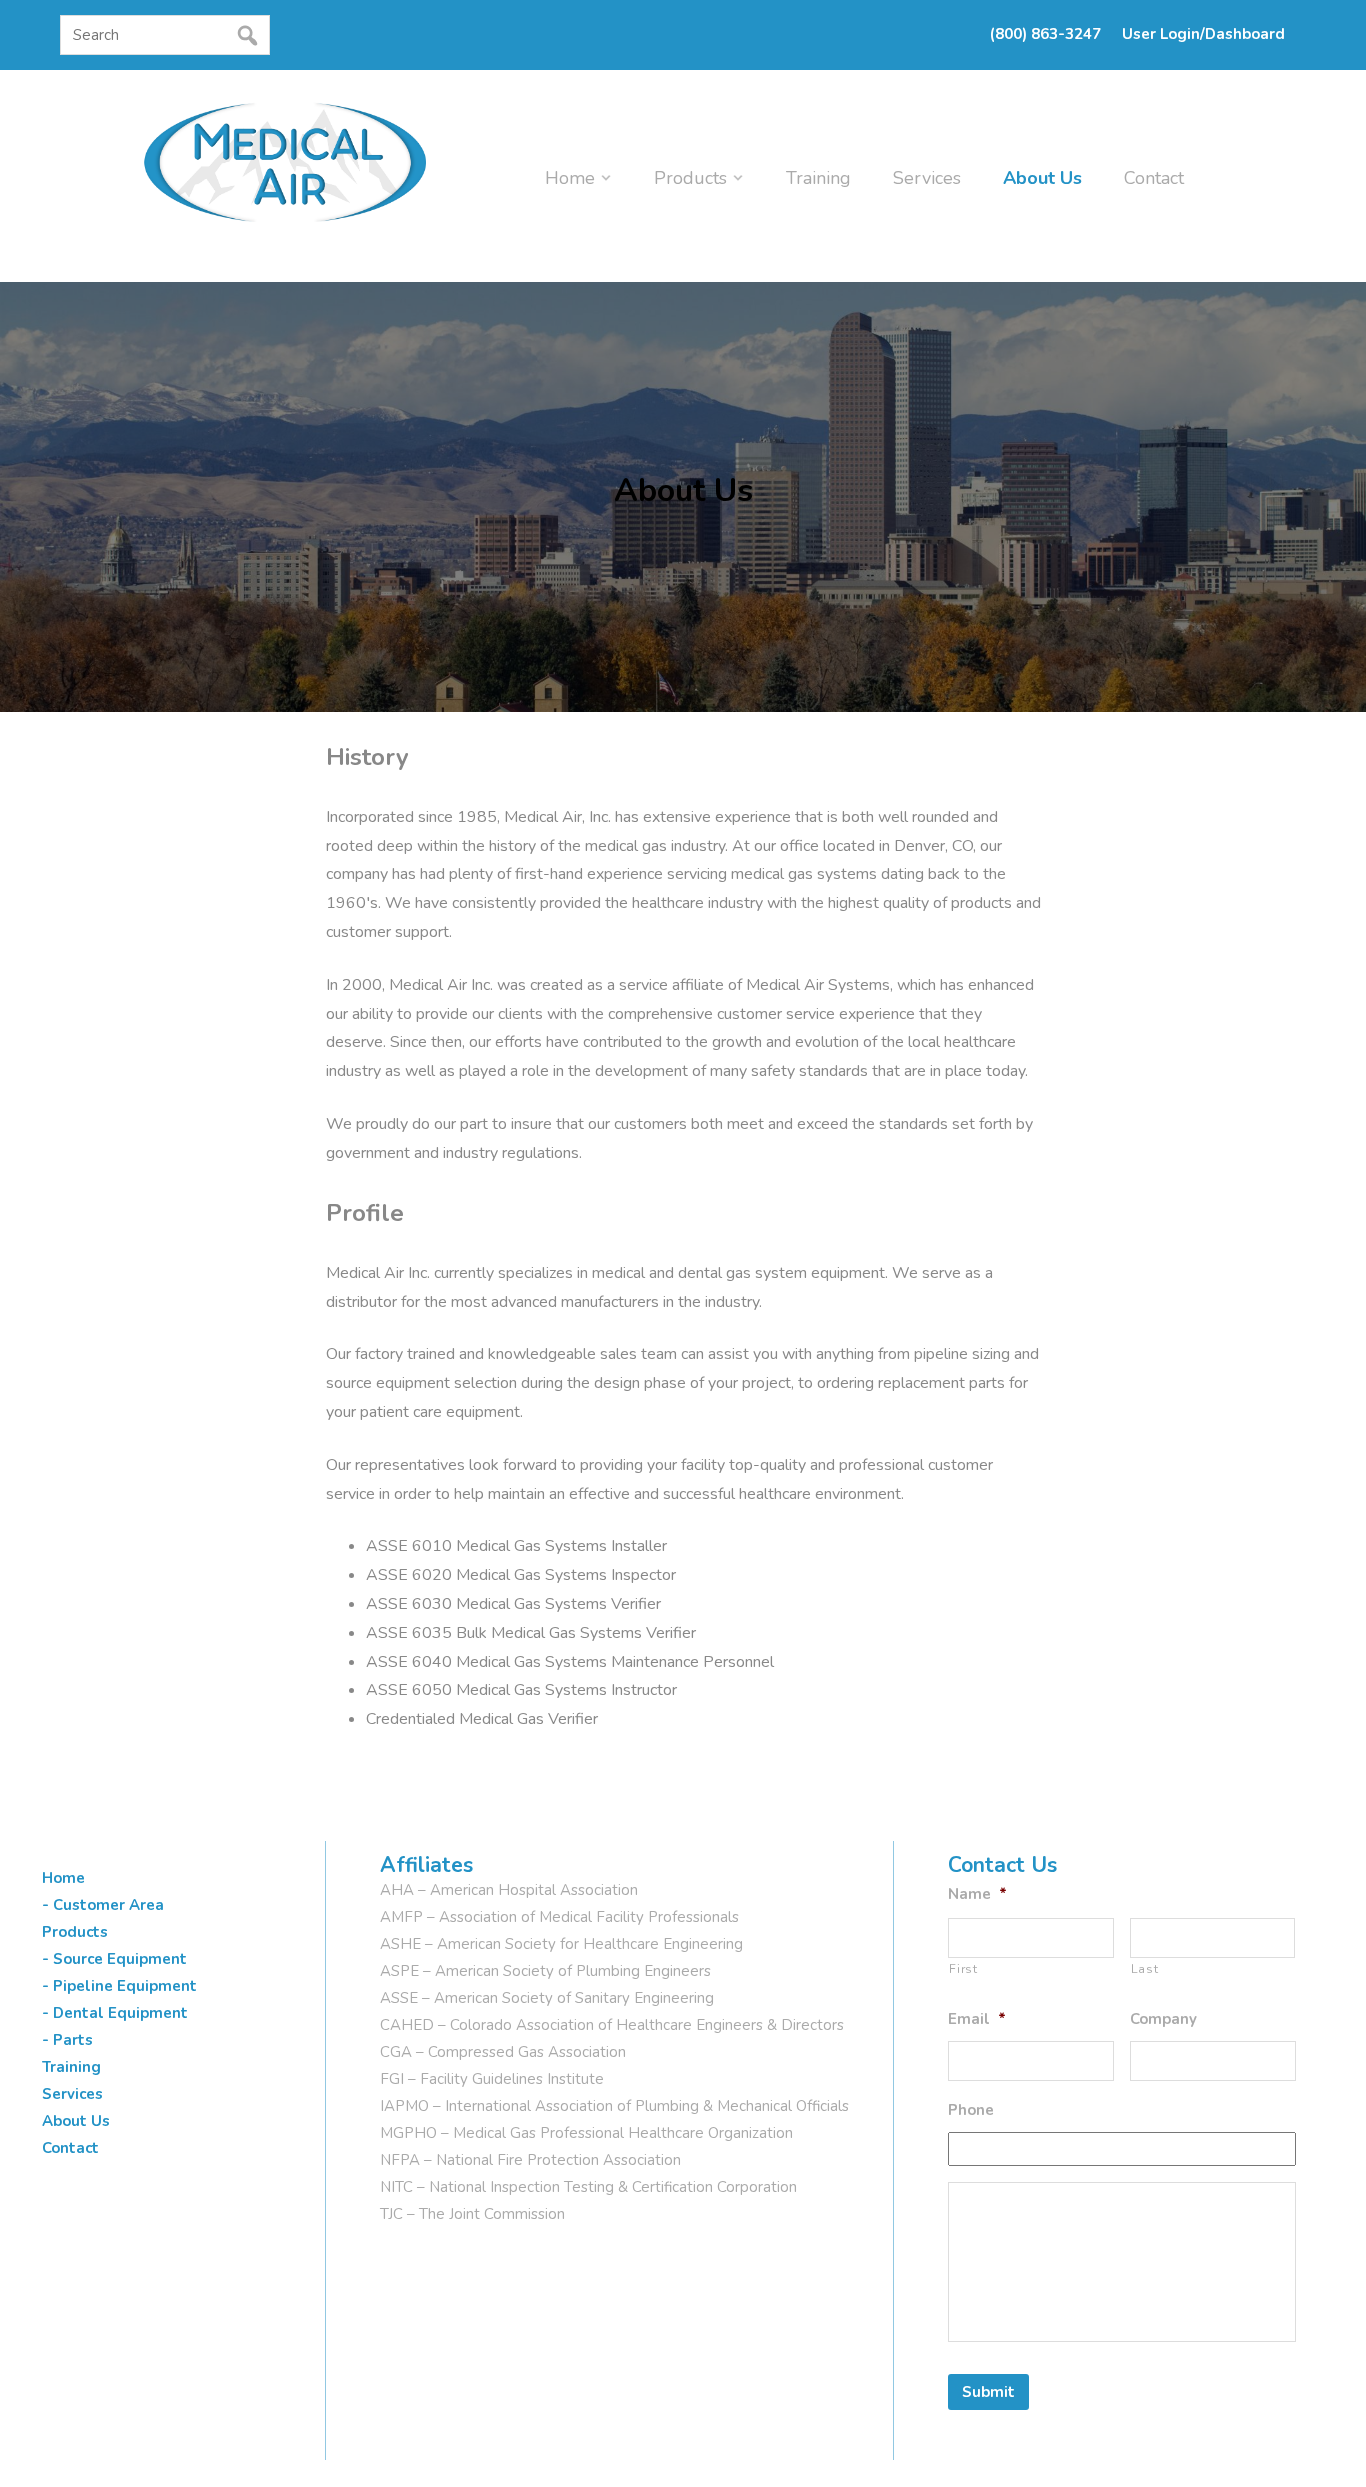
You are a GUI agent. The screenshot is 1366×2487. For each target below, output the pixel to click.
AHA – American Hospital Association (509, 1890)
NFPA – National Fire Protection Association (530, 2160)
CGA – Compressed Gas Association (503, 2052)
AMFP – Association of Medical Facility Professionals (559, 1917)
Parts (73, 2040)
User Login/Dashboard (1203, 34)
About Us (1042, 178)
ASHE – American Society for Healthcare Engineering (561, 1944)
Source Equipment (120, 1959)
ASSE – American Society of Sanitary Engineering (547, 1998)
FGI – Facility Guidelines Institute (492, 2079)
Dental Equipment (120, 2013)
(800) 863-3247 (1045, 34)
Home (570, 178)
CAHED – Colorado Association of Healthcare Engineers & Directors (612, 2025)
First (963, 1969)
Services (927, 178)
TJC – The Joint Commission (472, 2214)
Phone (971, 2110)
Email (977, 2019)
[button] (66, 73)
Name (977, 1894)
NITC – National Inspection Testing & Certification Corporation (588, 2187)
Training (818, 178)
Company (1163, 2019)
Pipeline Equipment (125, 1986)
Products (690, 178)
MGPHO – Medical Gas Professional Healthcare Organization (586, 2133)
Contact (1154, 178)
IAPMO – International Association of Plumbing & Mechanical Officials (614, 2106)
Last (1145, 1969)
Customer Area (108, 1905)
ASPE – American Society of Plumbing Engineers (545, 1971)
